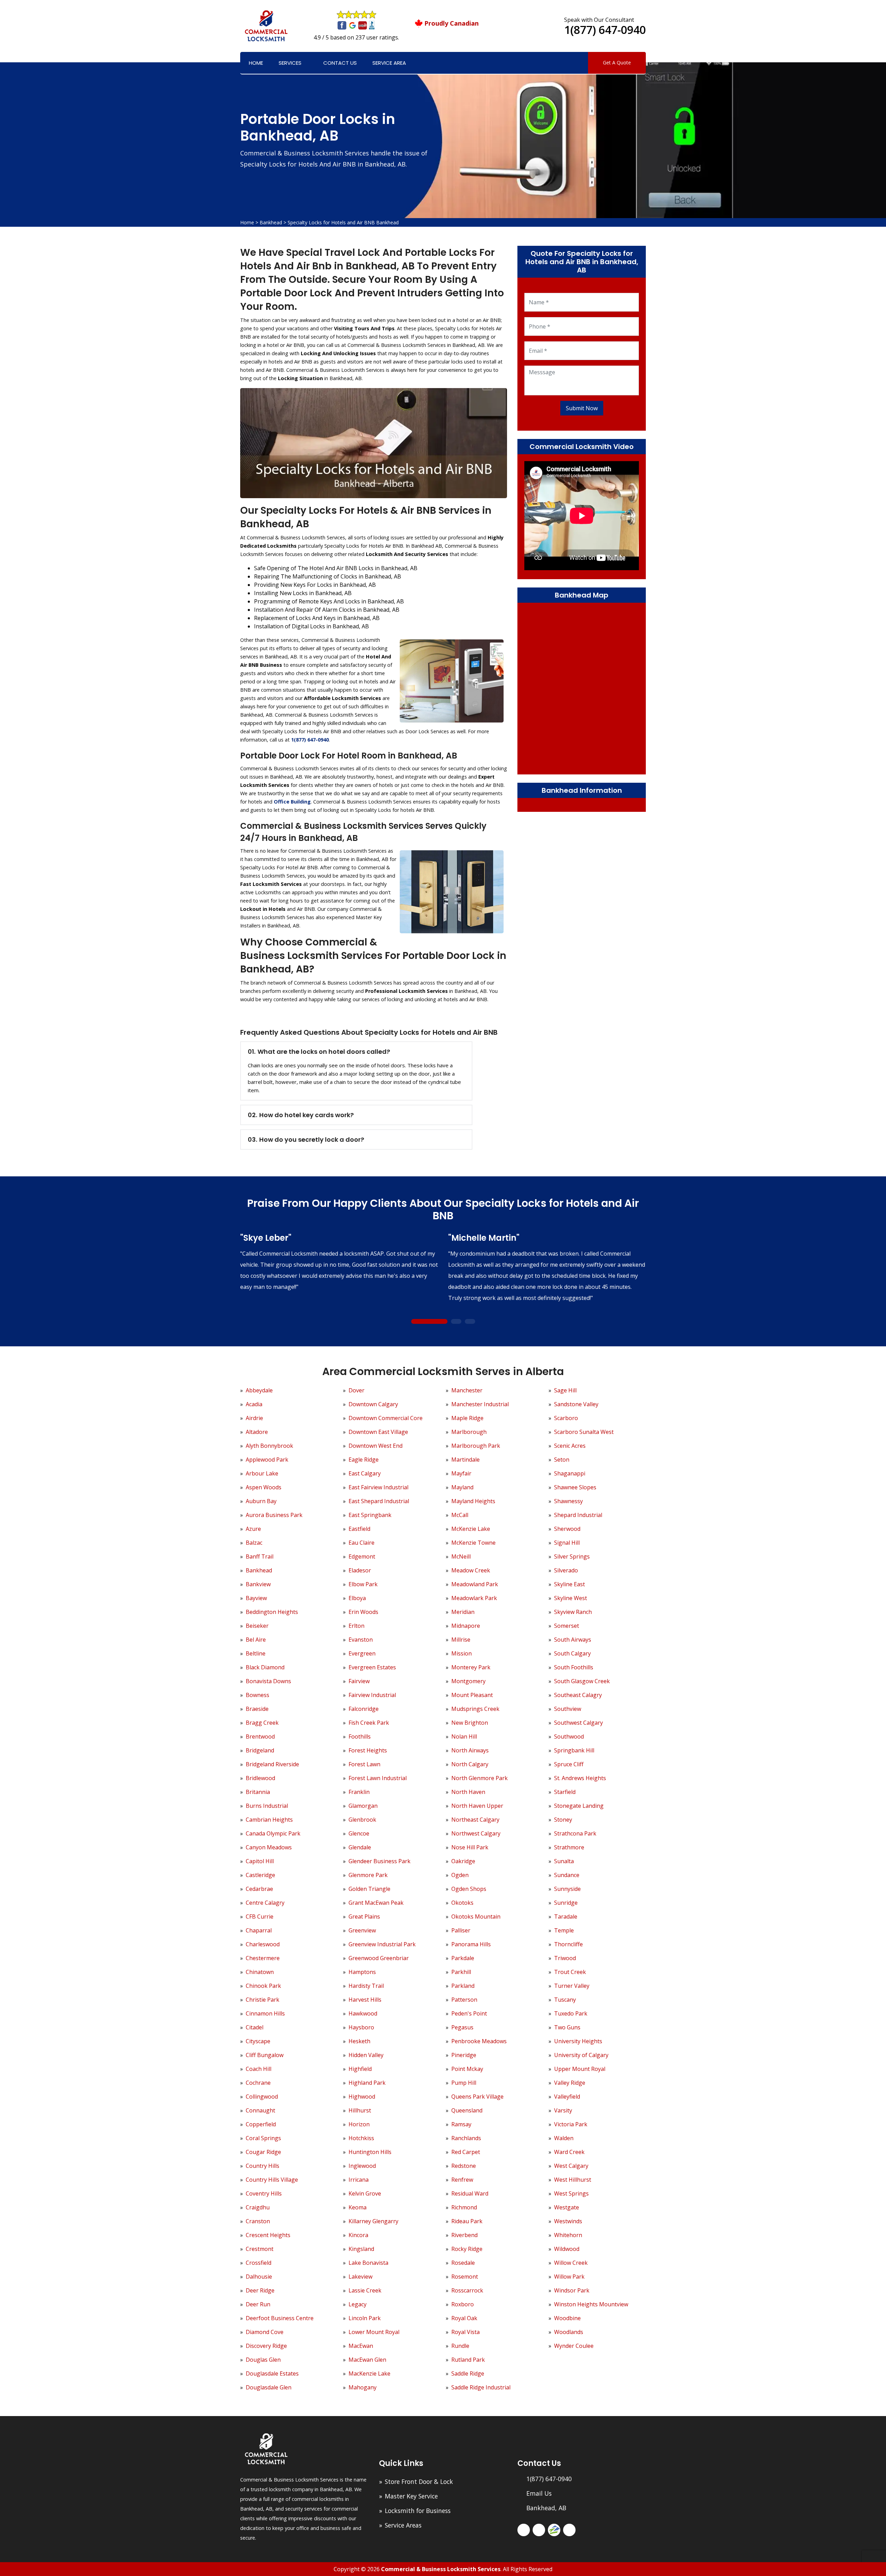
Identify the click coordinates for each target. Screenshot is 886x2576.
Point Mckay (467, 2069)
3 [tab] (470, 1322)
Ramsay (461, 2124)
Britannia (258, 1792)
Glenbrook (362, 1820)
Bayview (256, 1598)
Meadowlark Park (474, 1598)
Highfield (360, 2069)
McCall (460, 1515)
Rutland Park (468, 2360)
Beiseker (257, 1626)
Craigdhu (258, 2207)
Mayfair (461, 1473)
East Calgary (365, 1473)
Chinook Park (263, 1986)
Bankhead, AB (546, 2508)
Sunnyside (567, 1889)
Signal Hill (567, 1543)
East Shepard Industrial (379, 1501)
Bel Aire (256, 1640)
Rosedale (463, 2263)
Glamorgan (363, 1806)
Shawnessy (568, 1501)
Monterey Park (471, 1667)
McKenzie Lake (471, 1529)
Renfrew (462, 2180)
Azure (253, 1529)
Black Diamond (265, 1667)
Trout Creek (570, 1972)
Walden (564, 2138)
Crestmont (260, 2249)
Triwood (565, 1958)
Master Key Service (411, 2496)
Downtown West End (376, 1446)
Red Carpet (466, 2152)
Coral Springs (263, 2138)
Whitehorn (568, 2235)
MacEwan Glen (367, 2360)
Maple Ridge (467, 1418)
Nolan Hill (464, 1736)
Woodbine (567, 2318)
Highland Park (367, 2083)
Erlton (356, 1626)
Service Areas (403, 2525)
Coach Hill (259, 2069)
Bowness (257, 1695)
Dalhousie (259, 2277)
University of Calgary (581, 2055)
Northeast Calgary (475, 1820)
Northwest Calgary (476, 1833)
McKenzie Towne (473, 1543)
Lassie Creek (365, 2290)
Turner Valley (572, 1986)
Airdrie (254, 1418)
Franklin (359, 1792)
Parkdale (463, 1958)
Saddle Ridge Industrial (481, 2387)
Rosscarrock (467, 2290)
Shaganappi (570, 1473)
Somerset (567, 1626)
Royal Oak (464, 2318)
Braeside (257, 1709)
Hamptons (362, 1972)
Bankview (258, 1584)
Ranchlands (466, 2138)
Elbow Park (363, 1584)
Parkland (463, 1986)
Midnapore (466, 1626)
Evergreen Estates (372, 1667)
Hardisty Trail (366, 1986)
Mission (462, 1653)
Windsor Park (572, 2290)
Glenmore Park (368, 1875)
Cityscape (258, 2041)
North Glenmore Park (480, 1778)
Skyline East (569, 1584)
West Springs (571, 2193)
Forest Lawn (364, 1764)
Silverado (566, 1570)
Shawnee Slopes (575, 1487)
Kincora (358, 2235)
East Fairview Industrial (378, 1487)
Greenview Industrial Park (382, 1944)
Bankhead (271, 222)
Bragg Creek (262, 1723)
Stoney (563, 1820)
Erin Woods (363, 1612)
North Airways (470, 1750)
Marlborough (469, 1432)
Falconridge (364, 1709)
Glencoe (359, 1833)
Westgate (567, 2207)
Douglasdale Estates (272, 2373)
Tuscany (565, 2000)
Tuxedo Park (571, 2013)
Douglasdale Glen (269, 2387)
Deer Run (258, 2304)
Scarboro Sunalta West (584, 1432)
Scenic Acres (570, 1446)
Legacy (358, 2304)
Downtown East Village (378, 1432)
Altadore (257, 1432)
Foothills (360, 1736)
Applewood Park (267, 1460)
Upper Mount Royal (580, 2069)
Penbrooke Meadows (479, 2041)
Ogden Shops (469, 1889)
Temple (564, 1930)
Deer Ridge (260, 2290)
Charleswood (263, 1944)
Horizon (359, 2124)
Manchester (467, 1390)
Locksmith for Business (418, 2511)
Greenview (362, 1930)
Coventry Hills (264, 2193)
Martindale (465, 1460)
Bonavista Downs (268, 1681)
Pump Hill (464, 2083)
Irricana (359, 2180)
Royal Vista (465, 2332)
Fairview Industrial (372, 1695)
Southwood (569, 1736)
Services (290, 63)
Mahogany (363, 2387)
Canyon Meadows (269, 1847)
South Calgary (572, 1653)
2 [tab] (456, 1322)
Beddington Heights (272, 1612)
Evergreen (362, 1653)
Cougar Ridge (263, 2152)
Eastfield (359, 1529)
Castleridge (260, 1875)
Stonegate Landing (579, 1806)
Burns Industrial (267, 1806)
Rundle (460, 2346)
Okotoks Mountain (476, 1917)
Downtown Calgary (373, 1404)
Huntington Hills (370, 2152)
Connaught (260, 2110)
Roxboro (463, 2304)
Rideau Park (467, 2221)
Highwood (362, 2097)
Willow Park (569, 2277)
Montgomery (468, 1681)
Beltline (256, 1653)
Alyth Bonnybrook (269, 1446)
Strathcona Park (575, 1833)
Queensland (467, 2110)
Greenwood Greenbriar (379, 1958)
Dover (356, 1390)
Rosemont (465, 2277)
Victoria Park (571, 2124)
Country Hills (263, 2166)
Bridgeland (260, 1750)
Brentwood (260, 1736)
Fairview (359, 1681)
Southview (568, 1709)
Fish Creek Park (369, 1723)
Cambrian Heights (269, 1820)
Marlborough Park (476, 1446)
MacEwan (361, 2346)
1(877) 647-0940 (605, 30)
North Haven (468, 1792)
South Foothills (574, 1667)
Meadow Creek (471, 1570)
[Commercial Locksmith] (266, 25)
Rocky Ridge (467, 2249)
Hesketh (359, 2041)
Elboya (357, 1598)
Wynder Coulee (574, 2346)
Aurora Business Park (274, 1515)
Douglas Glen (263, 2360)
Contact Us (340, 63)
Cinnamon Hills (265, 2013)
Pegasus (462, 2027)
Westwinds (568, 2221)
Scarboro (566, 1418)
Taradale (566, 1917)
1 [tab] (429, 1322)
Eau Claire (361, 1543)
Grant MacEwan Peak (376, 1903)
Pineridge (464, 2055)
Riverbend (464, 2235)
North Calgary (470, 1764)
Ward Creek (569, 2152)
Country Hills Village (272, 2180)
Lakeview (360, 2277)
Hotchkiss (361, 2138)
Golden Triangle (369, 1889)
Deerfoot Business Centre (280, 2318)
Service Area (389, 63)
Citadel (255, 2027)
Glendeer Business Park (379, 1861)
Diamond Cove (265, 2332)
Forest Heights (368, 1750)
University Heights (578, 2041)
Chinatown (260, 1972)
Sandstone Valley (576, 1404)
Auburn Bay (261, 1501)
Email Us (539, 2493)
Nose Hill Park (470, 1847)
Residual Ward (470, 2193)
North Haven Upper (477, 1806)
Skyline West (571, 1598)
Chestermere (263, 1958)
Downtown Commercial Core (386, 1418)
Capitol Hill (260, 1861)
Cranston (258, 2221)
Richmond (464, 2207)
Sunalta (564, 1861)
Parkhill (461, 1972)
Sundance (567, 1875)
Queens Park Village (477, 2097)
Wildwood (567, 2249)
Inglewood (362, 2166)
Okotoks (462, 1903)
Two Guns (567, 2027)
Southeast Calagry (578, 1695)
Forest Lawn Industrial (378, 1778)
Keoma (358, 2207)
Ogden (460, 1875)
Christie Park (263, 2000)
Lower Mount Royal (374, 2332)
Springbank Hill (574, 1750)
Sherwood (567, 1529)
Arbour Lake (262, 1473)
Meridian (463, 1612)
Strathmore (569, 1847)
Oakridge (463, 1861)
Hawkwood (363, 2013)
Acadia (254, 1404)
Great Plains (364, 1917)
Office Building (292, 802)
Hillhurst (360, 2110)
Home (256, 63)
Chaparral (259, 1930)
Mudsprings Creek (475, 1709)
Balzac (254, 1543)
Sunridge (566, 1903)
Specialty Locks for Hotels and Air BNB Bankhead (343, 222)
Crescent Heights (268, 2235)
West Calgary (571, 2166)
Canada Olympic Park (273, 1833)
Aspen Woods (264, 1487)
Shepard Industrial (578, 1515)
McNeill (461, 1556)
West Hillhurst (573, 2180)
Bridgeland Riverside (272, 1764)
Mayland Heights (473, 1501)
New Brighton (470, 1723)
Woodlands (569, 2332)
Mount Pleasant (472, 1695)
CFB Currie (260, 1917)
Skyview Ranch (573, 1612)
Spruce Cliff (569, 1764)
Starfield (565, 1792)
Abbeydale (259, 1390)
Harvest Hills (365, 2000)
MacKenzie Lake (369, 2373)
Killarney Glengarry (373, 2221)
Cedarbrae (259, 1889)
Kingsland (361, 2249)
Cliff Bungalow (265, 2055)
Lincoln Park (365, 2318)
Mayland (462, 1487)
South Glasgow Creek (582, 1681)
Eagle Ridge (364, 1460)
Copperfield (261, 2124)
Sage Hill (565, 1390)
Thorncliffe (568, 1944)
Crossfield (259, 2263)
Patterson (464, 2000)
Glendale (360, 1847)
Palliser (461, 1930)
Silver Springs (572, 1556)
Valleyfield (567, 2097)
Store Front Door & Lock (419, 2481)
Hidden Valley (366, 2055)
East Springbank (370, 1515)
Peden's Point (469, 2013)
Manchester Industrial (480, 1404)
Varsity (563, 2110)
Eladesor (360, 1570)
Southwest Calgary (578, 1723)
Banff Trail (260, 1556)
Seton (562, 1460)
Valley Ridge (570, 2083)
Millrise (461, 1640)
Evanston (361, 1640)
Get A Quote (617, 62)
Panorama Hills (471, 1944)
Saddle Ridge (468, 2373)
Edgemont (362, 1556)
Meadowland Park (475, 1584)
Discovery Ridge (266, 2346)
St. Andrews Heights (580, 1778)
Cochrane (258, 2083)
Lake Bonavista (368, 2263)
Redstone (464, 2166)
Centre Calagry (265, 1903)
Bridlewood (260, 1778)
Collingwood (262, 2097)
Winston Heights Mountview (591, 2304)
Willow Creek (571, 2263)
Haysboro (361, 2027)
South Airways (573, 1640)
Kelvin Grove (365, 2193)
